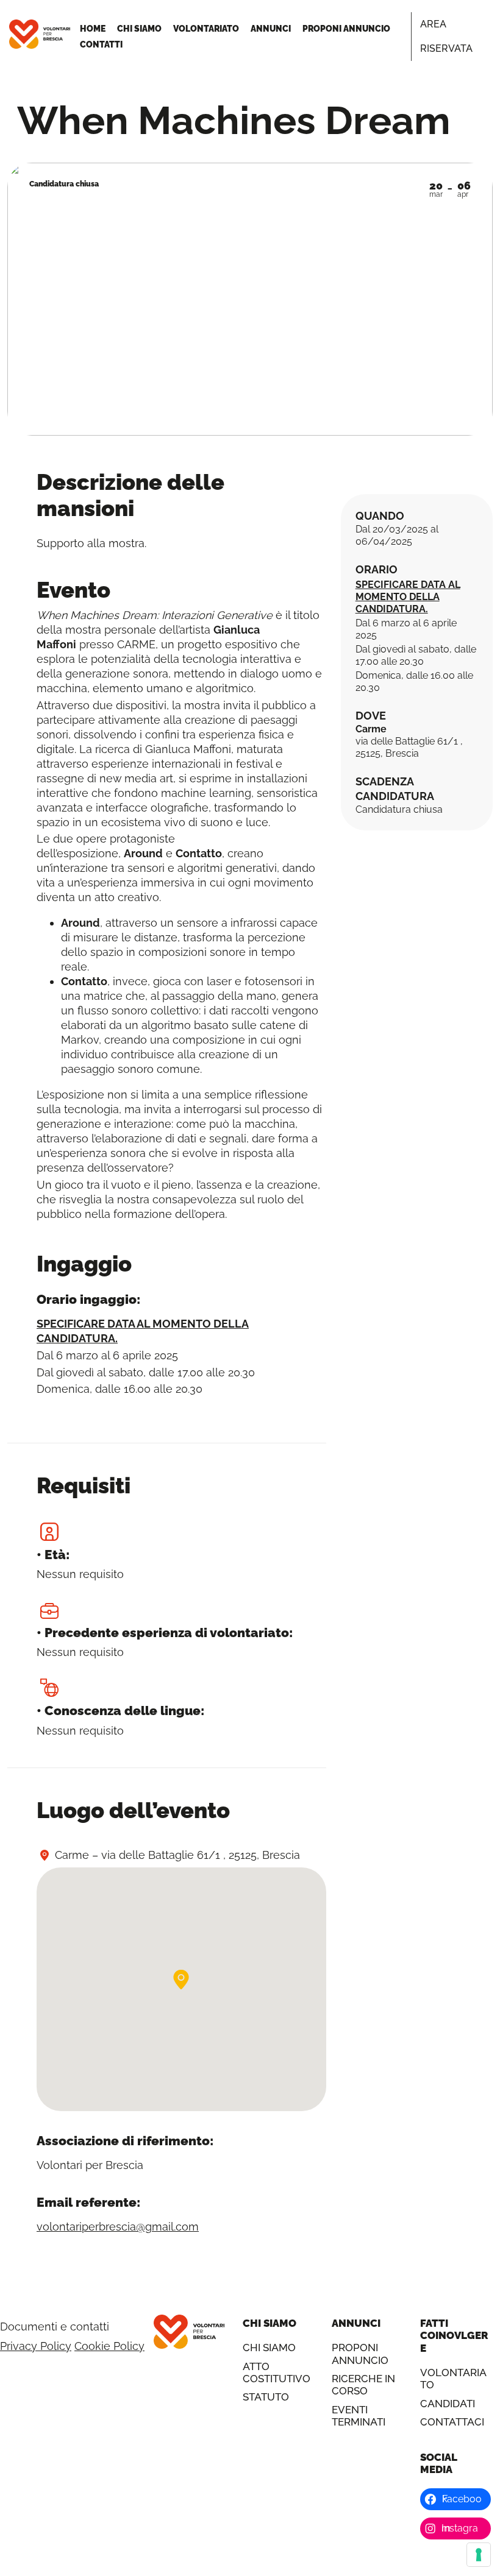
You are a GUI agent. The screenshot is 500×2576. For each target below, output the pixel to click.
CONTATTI (101, 44)
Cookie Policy (109, 2346)
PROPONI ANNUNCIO (346, 29)
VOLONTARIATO (206, 29)
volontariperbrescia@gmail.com (118, 2227)
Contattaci (452, 2422)
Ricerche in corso (363, 2385)
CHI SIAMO (139, 29)
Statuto (266, 2397)
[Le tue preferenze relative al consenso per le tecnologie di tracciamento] (479, 2555)
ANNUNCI (271, 29)
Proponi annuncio (360, 2354)
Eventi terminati (359, 2416)
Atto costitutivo (277, 2373)
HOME (93, 29)
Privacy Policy (36, 2346)
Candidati (448, 2404)
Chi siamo (269, 2348)
